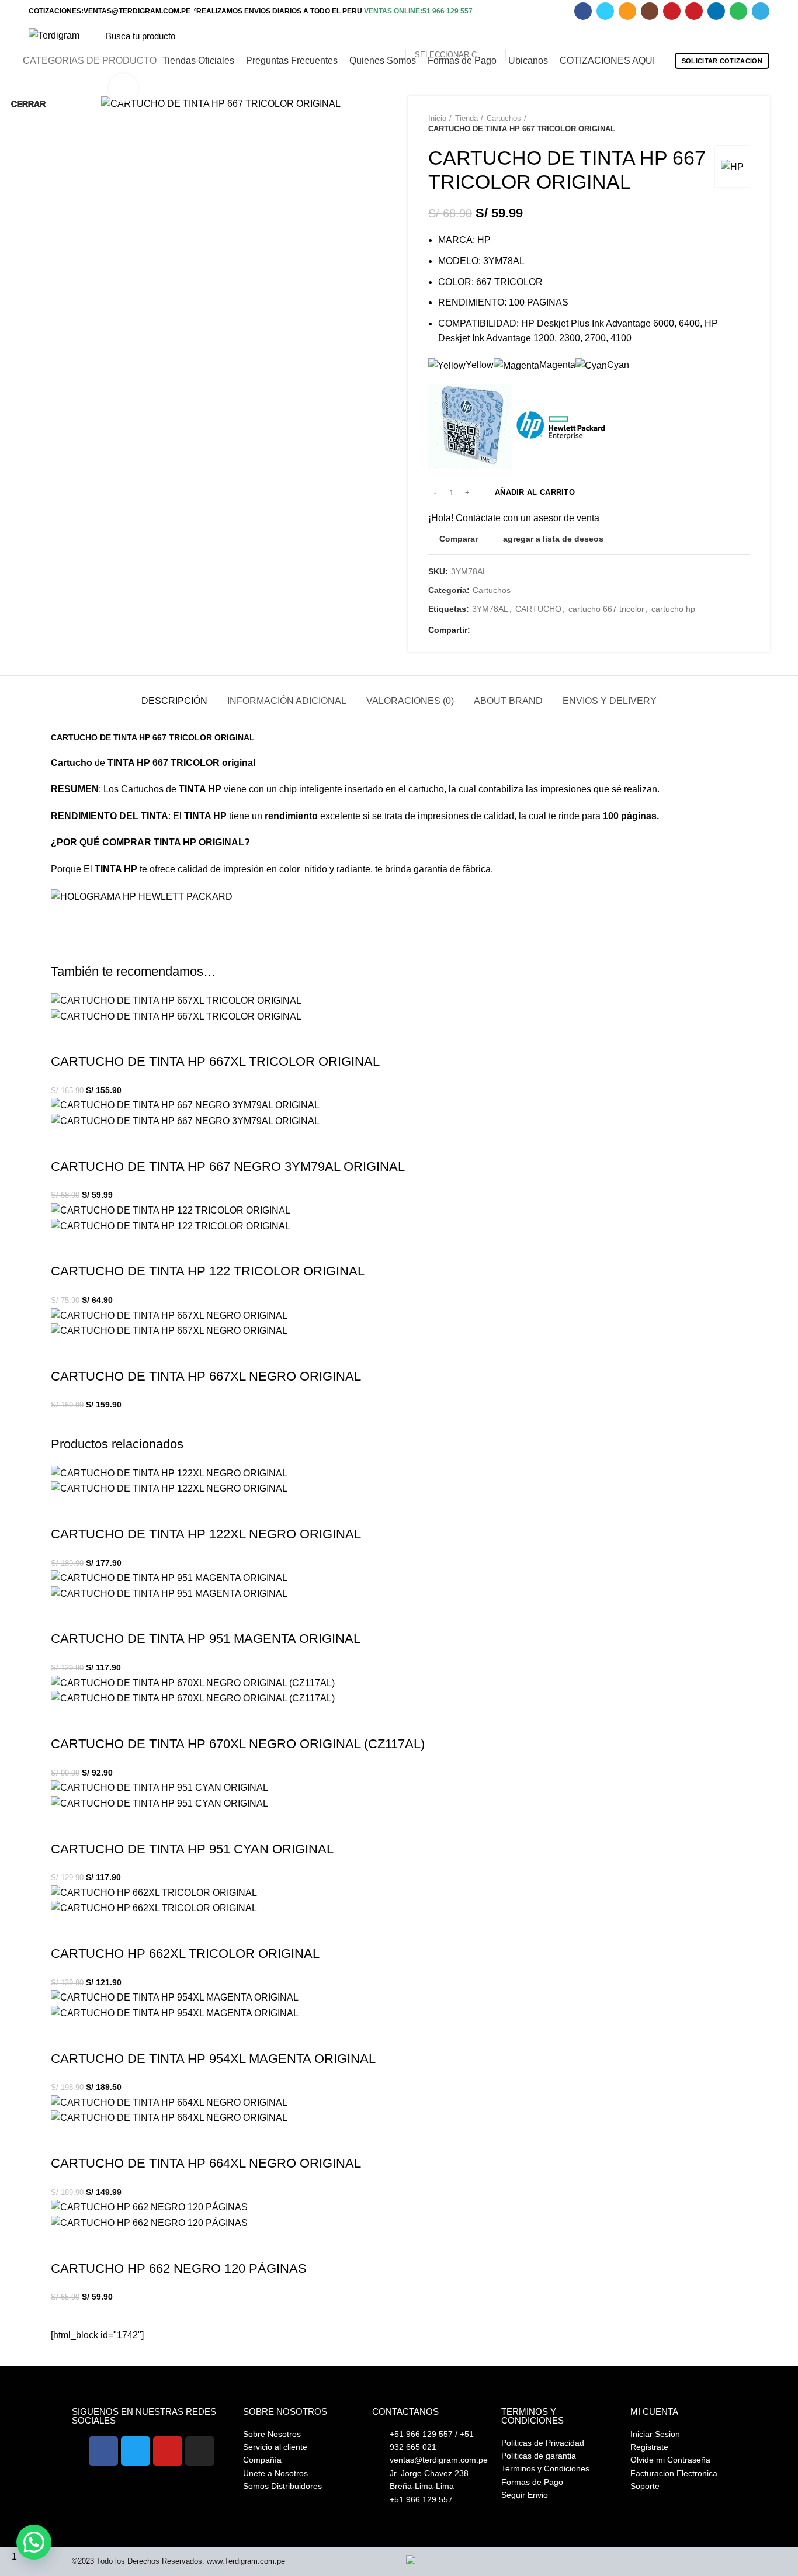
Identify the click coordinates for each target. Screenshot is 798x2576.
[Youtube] (168, 2451)
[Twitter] (136, 2451)
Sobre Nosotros (285, 2412)
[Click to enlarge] (123, 88)
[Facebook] (103, 2451)
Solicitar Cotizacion (722, 61)
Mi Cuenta (654, 2412)
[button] (34, 2542)
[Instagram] (200, 2451)
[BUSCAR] (521, 36)
